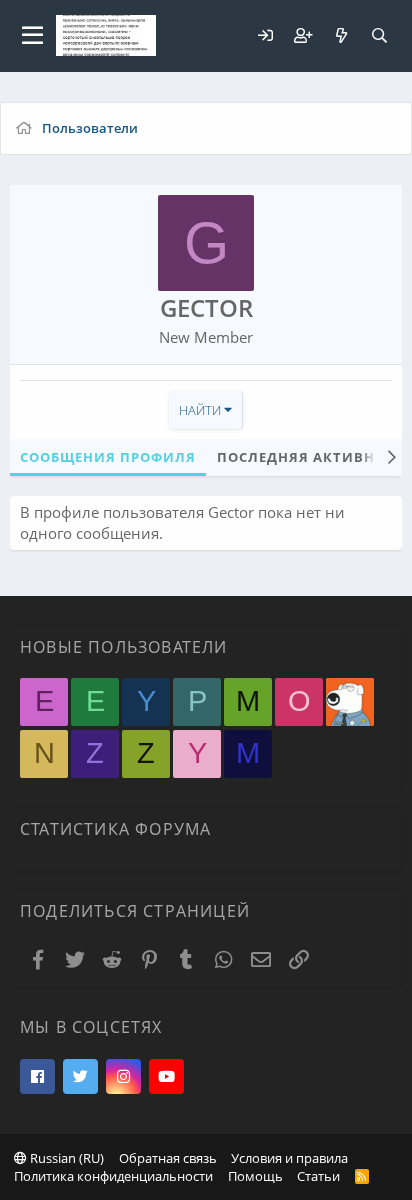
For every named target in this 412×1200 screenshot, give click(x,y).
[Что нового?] (341, 35)
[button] (32, 36)
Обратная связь (168, 1158)
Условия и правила (289, 1158)
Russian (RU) (65, 1158)
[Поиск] (379, 35)
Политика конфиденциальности (113, 1176)
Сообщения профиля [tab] (108, 457)
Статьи (318, 1176)
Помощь (255, 1176)
